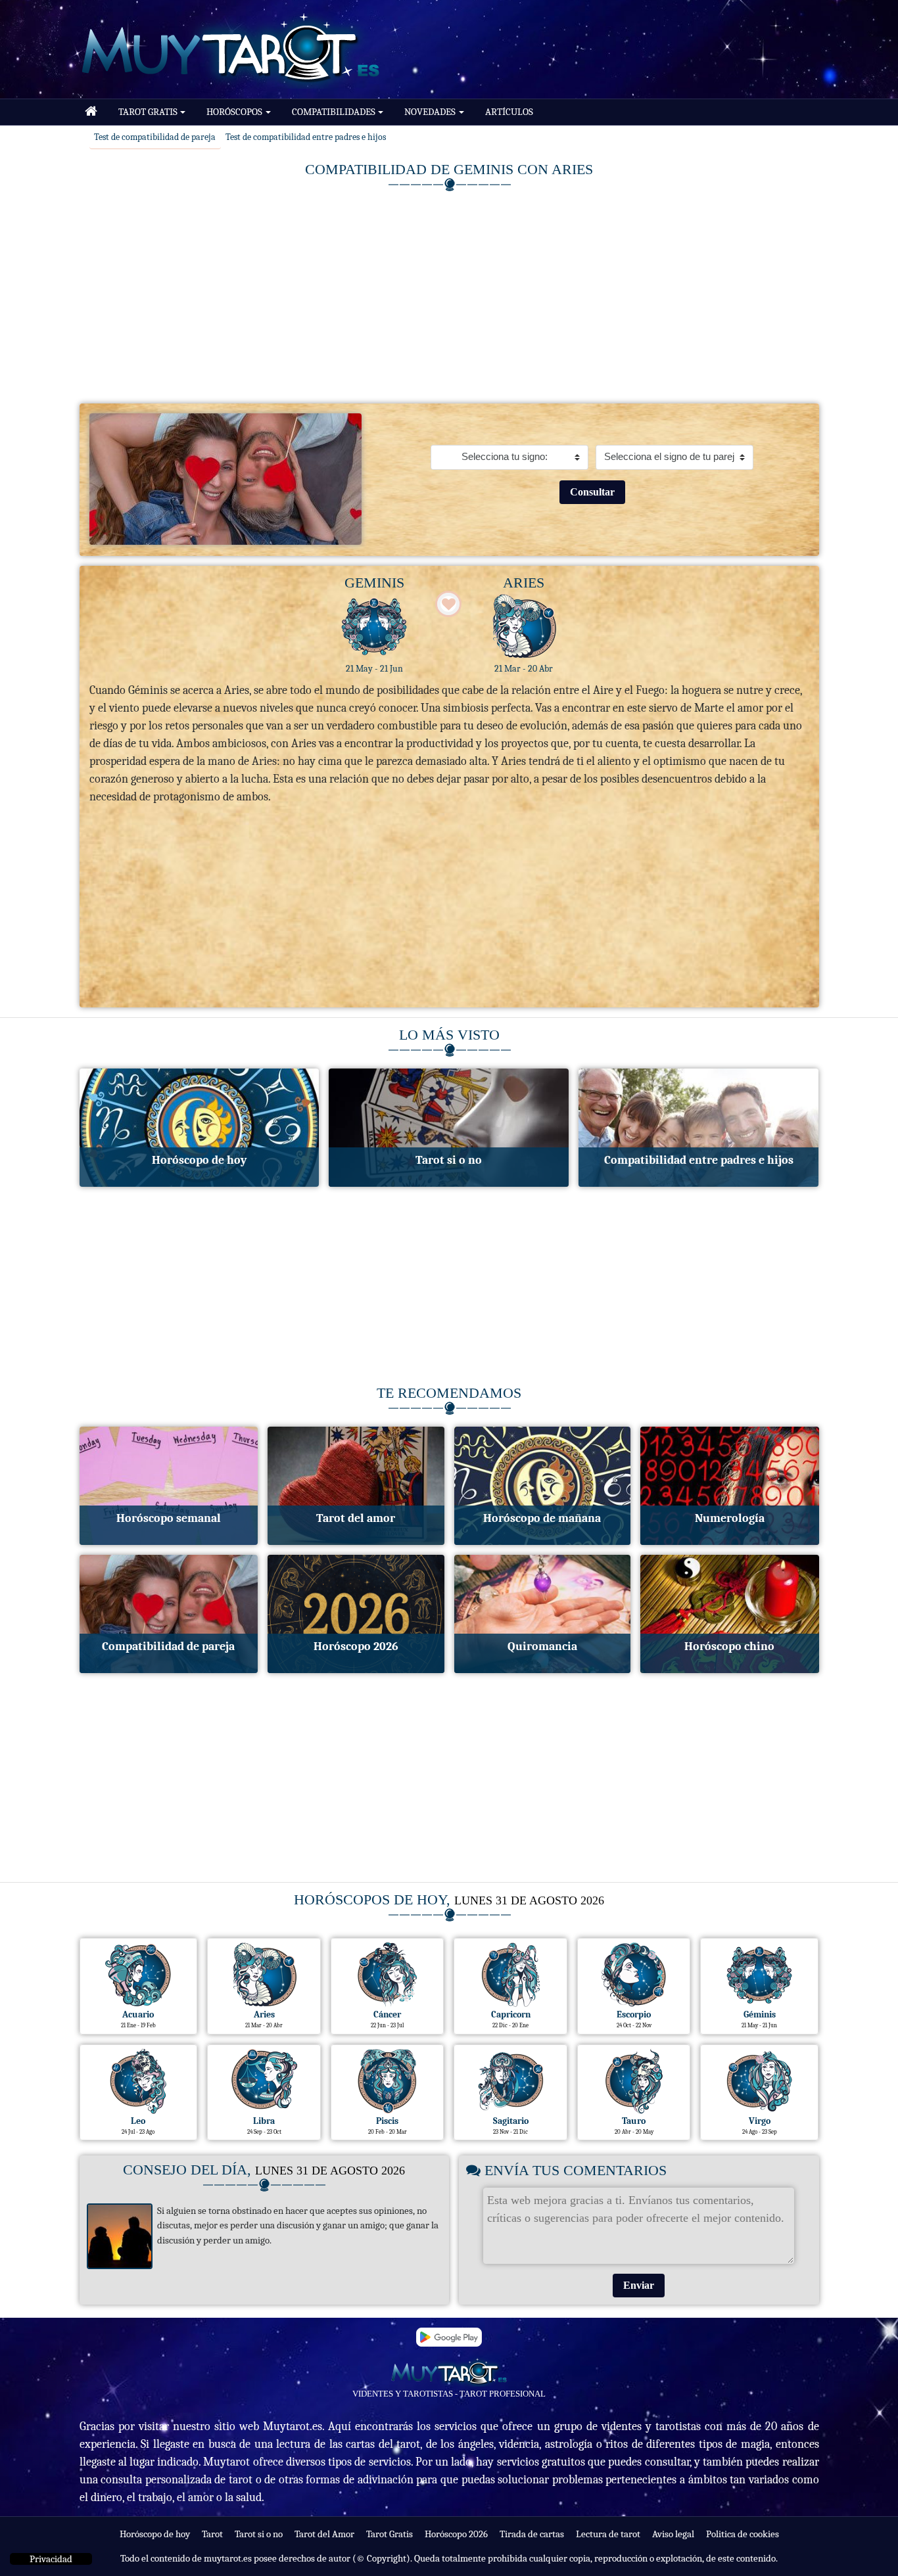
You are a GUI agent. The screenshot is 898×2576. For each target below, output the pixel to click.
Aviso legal (673, 2534)
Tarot (212, 2534)
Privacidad (51, 2559)
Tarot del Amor (324, 2534)
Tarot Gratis (390, 2534)
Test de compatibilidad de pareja (155, 137)
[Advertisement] (449, 295)
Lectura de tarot (608, 2534)
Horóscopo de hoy (155, 2534)
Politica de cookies (743, 2534)
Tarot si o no (259, 2534)
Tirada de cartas (532, 2534)
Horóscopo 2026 (456, 2534)
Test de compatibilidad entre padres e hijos (306, 137)
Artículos (509, 112)
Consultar (592, 492)
